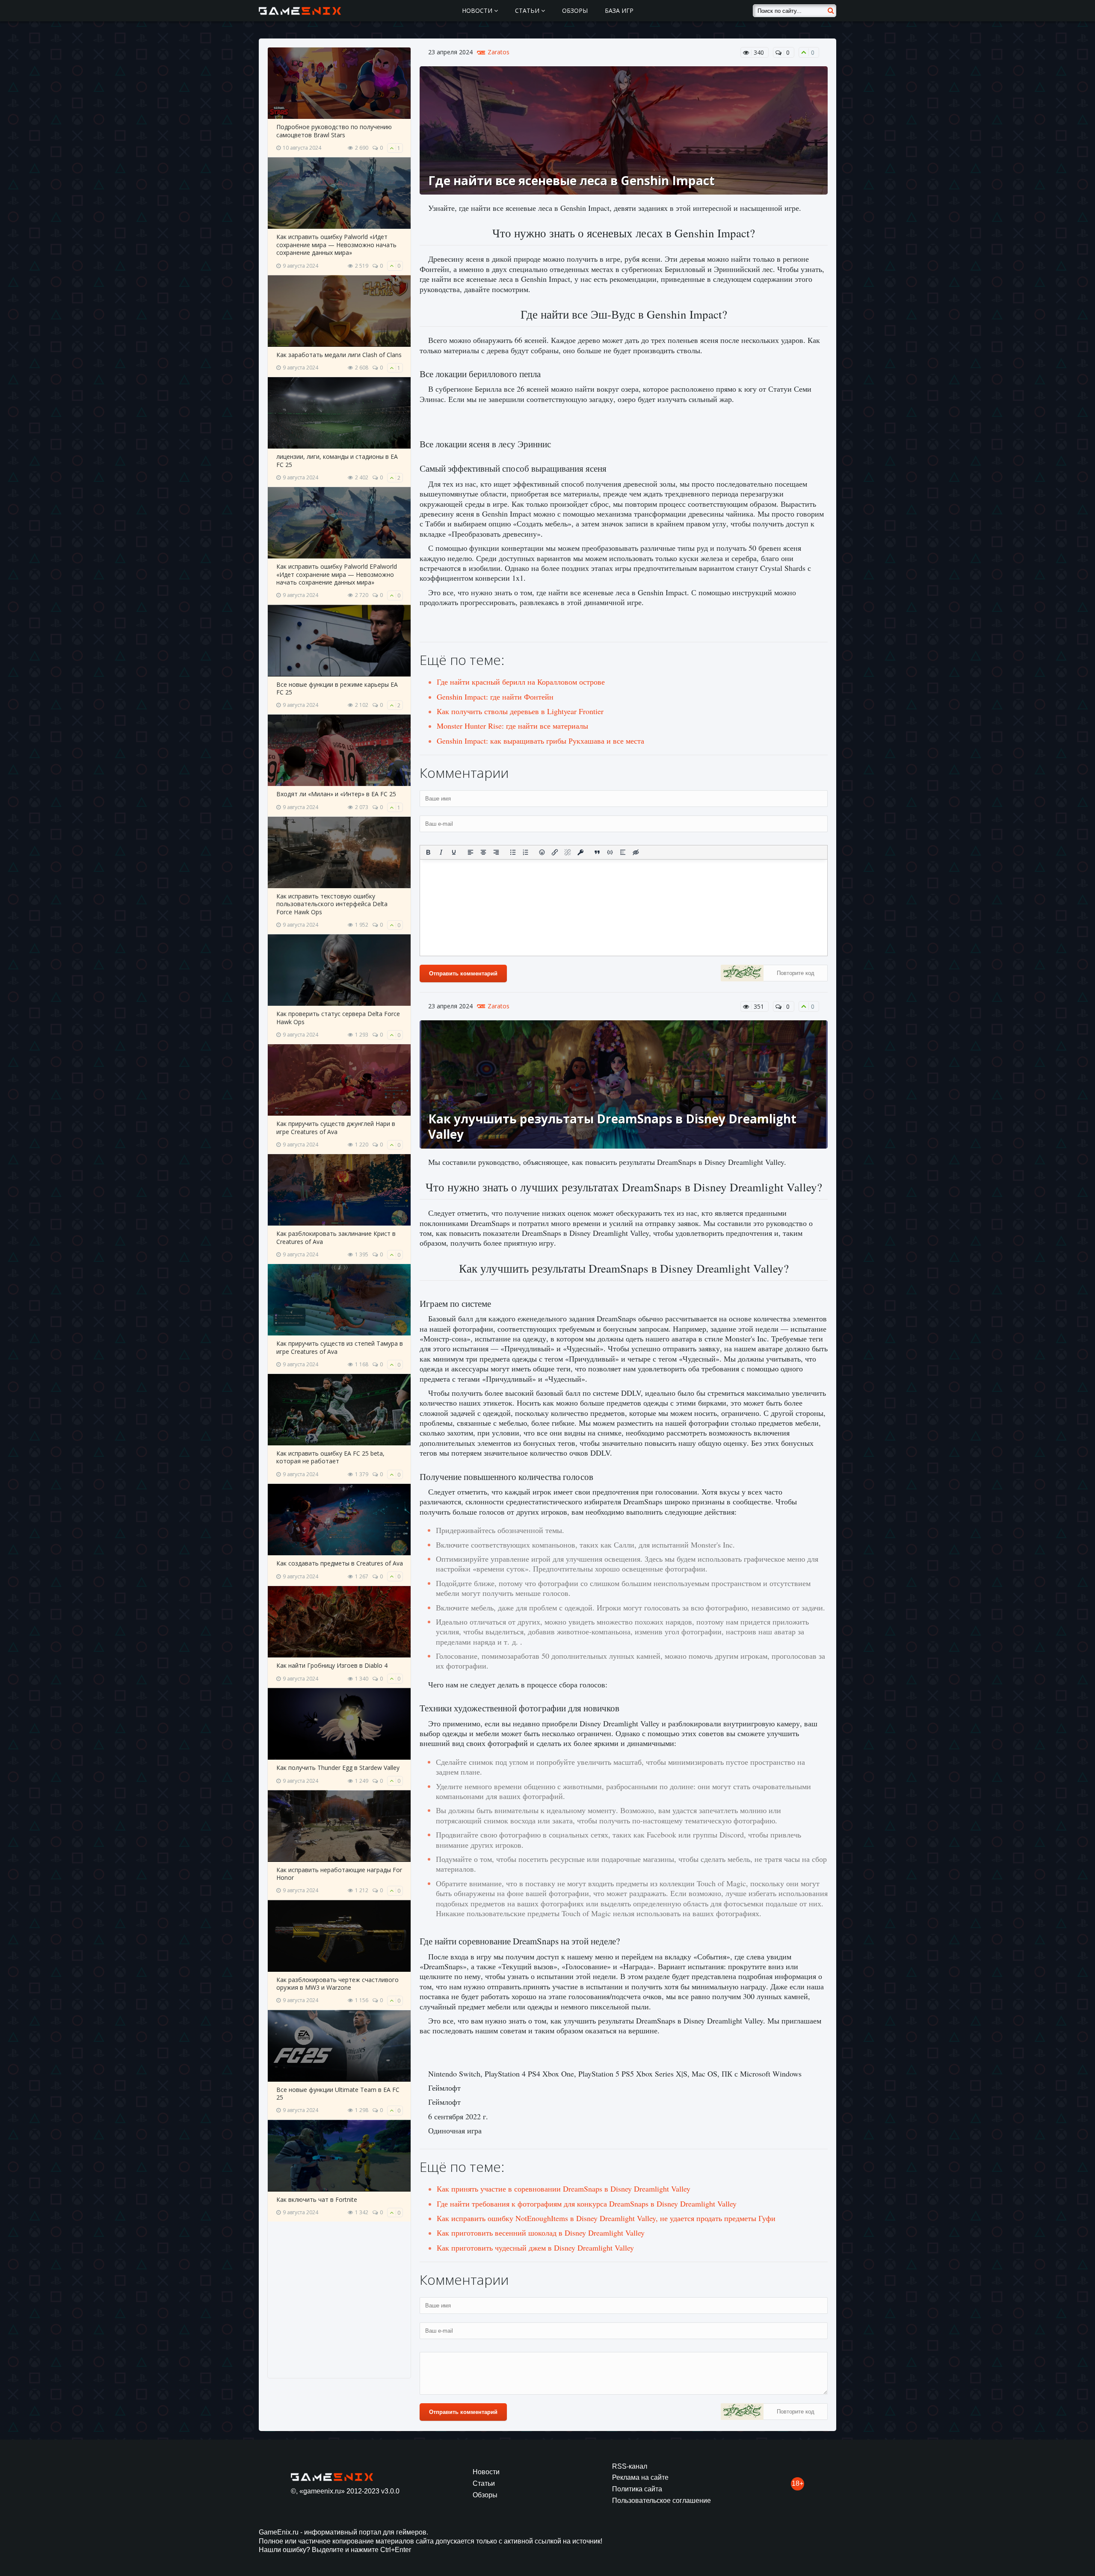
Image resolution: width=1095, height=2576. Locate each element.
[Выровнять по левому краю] (471, 852)
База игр (619, 10)
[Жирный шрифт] (428, 852)
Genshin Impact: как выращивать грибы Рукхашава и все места (540, 741)
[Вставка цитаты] (597, 852)
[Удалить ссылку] (568, 852)
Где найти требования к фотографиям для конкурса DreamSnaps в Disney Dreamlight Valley (587, 2204)
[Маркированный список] (513, 852)
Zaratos (499, 52)
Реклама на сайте (640, 2477)
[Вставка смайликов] (542, 852)
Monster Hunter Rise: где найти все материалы (512, 726)
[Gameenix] (300, 11)
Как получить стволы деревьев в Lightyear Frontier (520, 711)
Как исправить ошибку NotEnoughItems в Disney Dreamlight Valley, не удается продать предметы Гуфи (606, 2218)
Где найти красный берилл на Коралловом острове (521, 682)
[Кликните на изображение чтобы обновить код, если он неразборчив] (742, 974)
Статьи (528, 10)
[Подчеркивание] (454, 852)
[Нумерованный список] (526, 852)
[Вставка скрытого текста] (636, 852)
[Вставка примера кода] (610, 852)
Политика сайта (637, 2489)
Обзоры (575, 10)
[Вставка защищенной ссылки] (580, 852)
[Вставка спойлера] (623, 852)
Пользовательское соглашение (661, 2501)
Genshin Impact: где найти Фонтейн (495, 697)
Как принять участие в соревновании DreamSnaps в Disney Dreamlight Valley (564, 2189)
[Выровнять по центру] (483, 852)
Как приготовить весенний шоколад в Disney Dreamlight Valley (541, 2233)
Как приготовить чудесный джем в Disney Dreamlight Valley (535, 2248)
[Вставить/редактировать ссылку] (555, 852)
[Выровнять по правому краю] (496, 852)
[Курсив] (441, 852)
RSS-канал (630, 2466)
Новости (478, 10)
